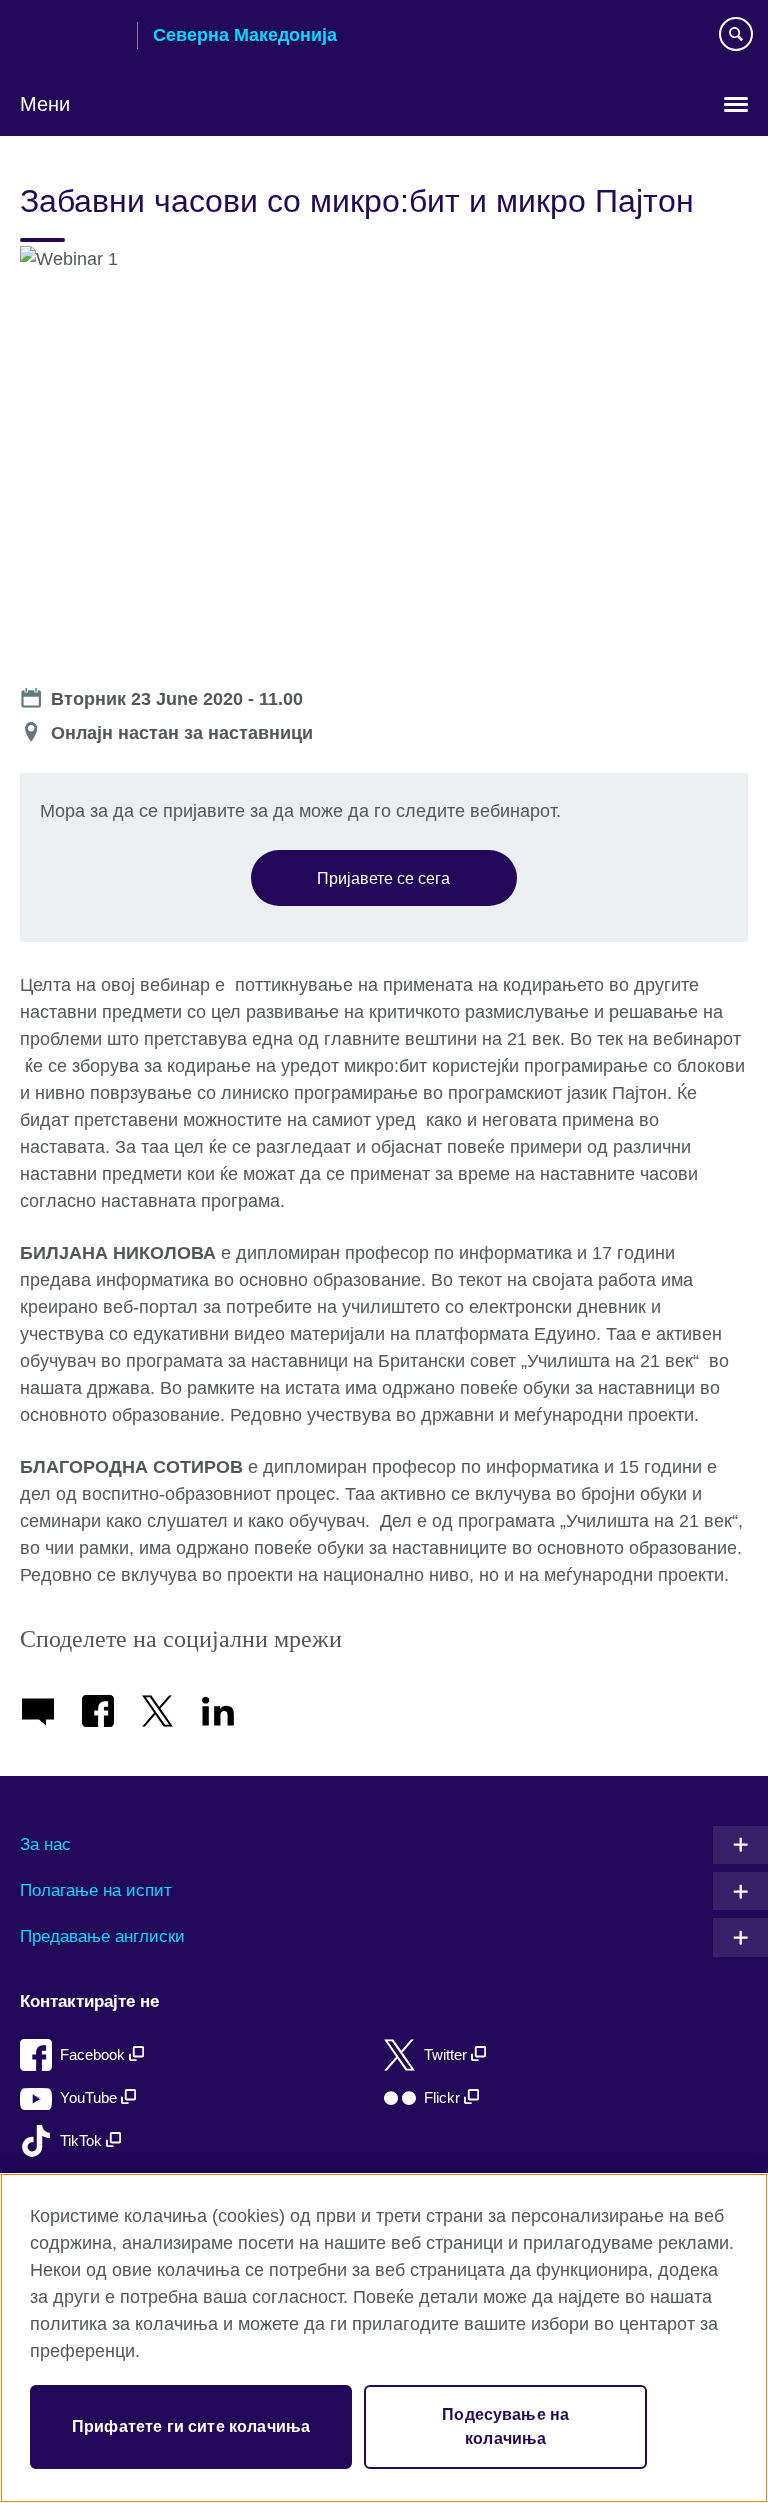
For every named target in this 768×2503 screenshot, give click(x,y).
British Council (71, 37)
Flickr (444, 2097)
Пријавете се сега (383, 878)
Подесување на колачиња (505, 2426)
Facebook (94, 2054)
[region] (384, 2338)
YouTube (90, 2097)
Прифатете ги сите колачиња (191, 2426)
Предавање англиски (102, 1936)
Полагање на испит (96, 1890)
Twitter (447, 2054)
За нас (45, 1844)
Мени (45, 104)
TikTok (83, 2140)
